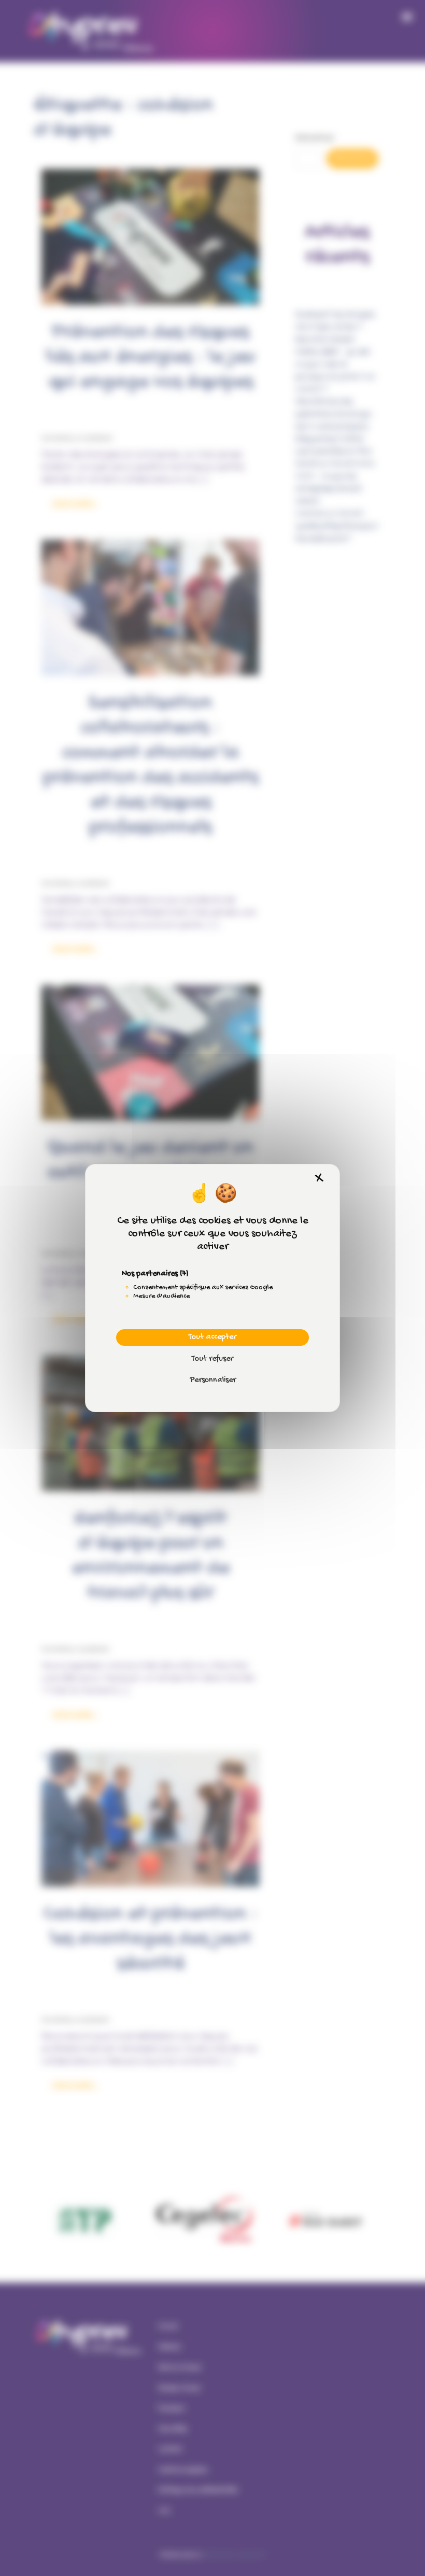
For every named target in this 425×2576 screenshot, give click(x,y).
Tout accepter (212, 1337)
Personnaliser (213, 1380)
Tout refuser (212, 1359)
